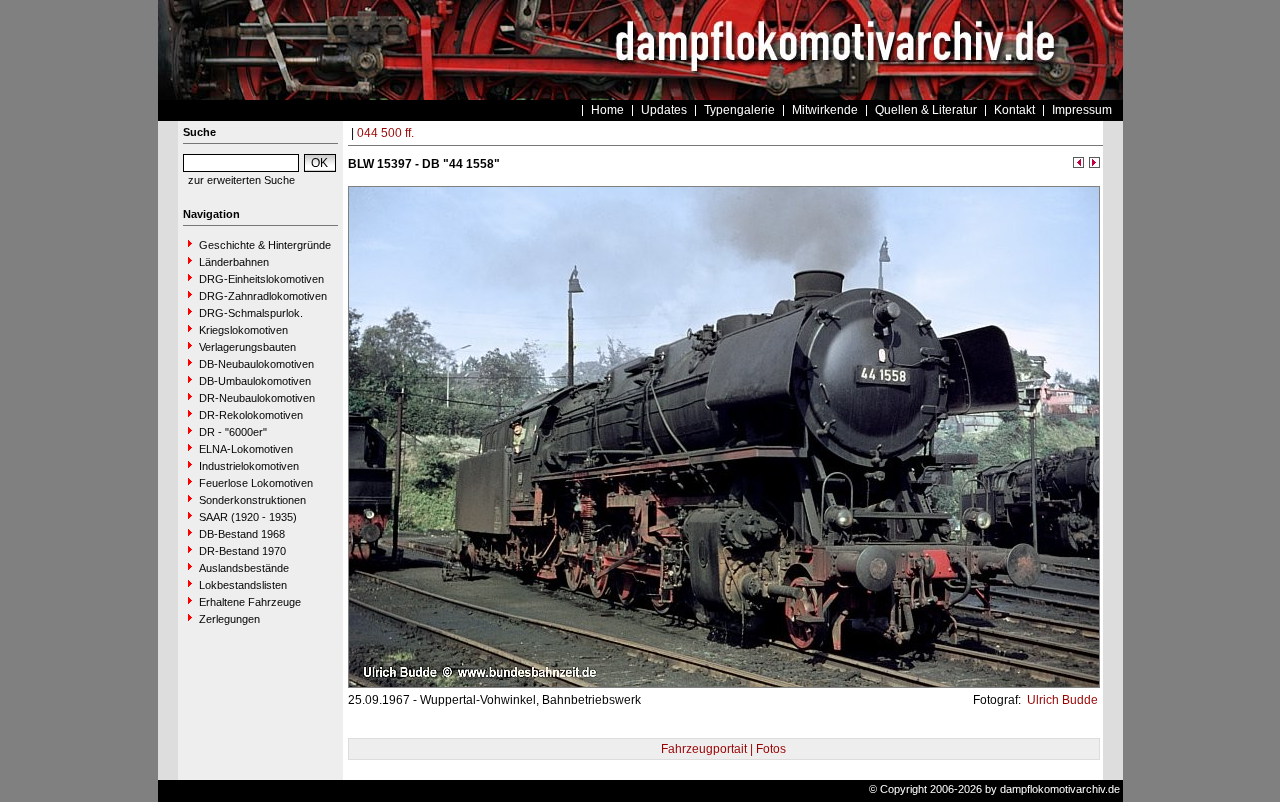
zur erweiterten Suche (241, 180)
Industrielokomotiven (249, 466)
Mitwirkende (825, 110)
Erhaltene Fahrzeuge (250, 602)
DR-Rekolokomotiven (251, 415)
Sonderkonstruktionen (252, 500)
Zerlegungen (229, 619)
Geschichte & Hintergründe (265, 245)
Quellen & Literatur (926, 110)
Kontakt (1014, 110)
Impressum (1082, 110)
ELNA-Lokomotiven (246, 449)
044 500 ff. (385, 133)
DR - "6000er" (233, 432)
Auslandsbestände (244, 568)
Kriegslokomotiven (243, 330)
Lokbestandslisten (243, 585)
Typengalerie (739, 110)
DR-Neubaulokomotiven (257, 398)
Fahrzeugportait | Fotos (723, 749)
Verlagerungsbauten (247, 347)
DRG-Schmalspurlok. (251, 313)
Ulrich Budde (1061, 700)
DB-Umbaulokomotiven (255, 381)
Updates (664, 110)
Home (607, 110)
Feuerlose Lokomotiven (256, 483)
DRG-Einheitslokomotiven (261, 279)
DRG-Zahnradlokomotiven (263, 296)
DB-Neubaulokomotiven (256, 364)
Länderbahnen (234, 262)
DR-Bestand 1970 (242, 551)
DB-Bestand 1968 (242, 534)
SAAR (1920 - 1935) (248, 517)
